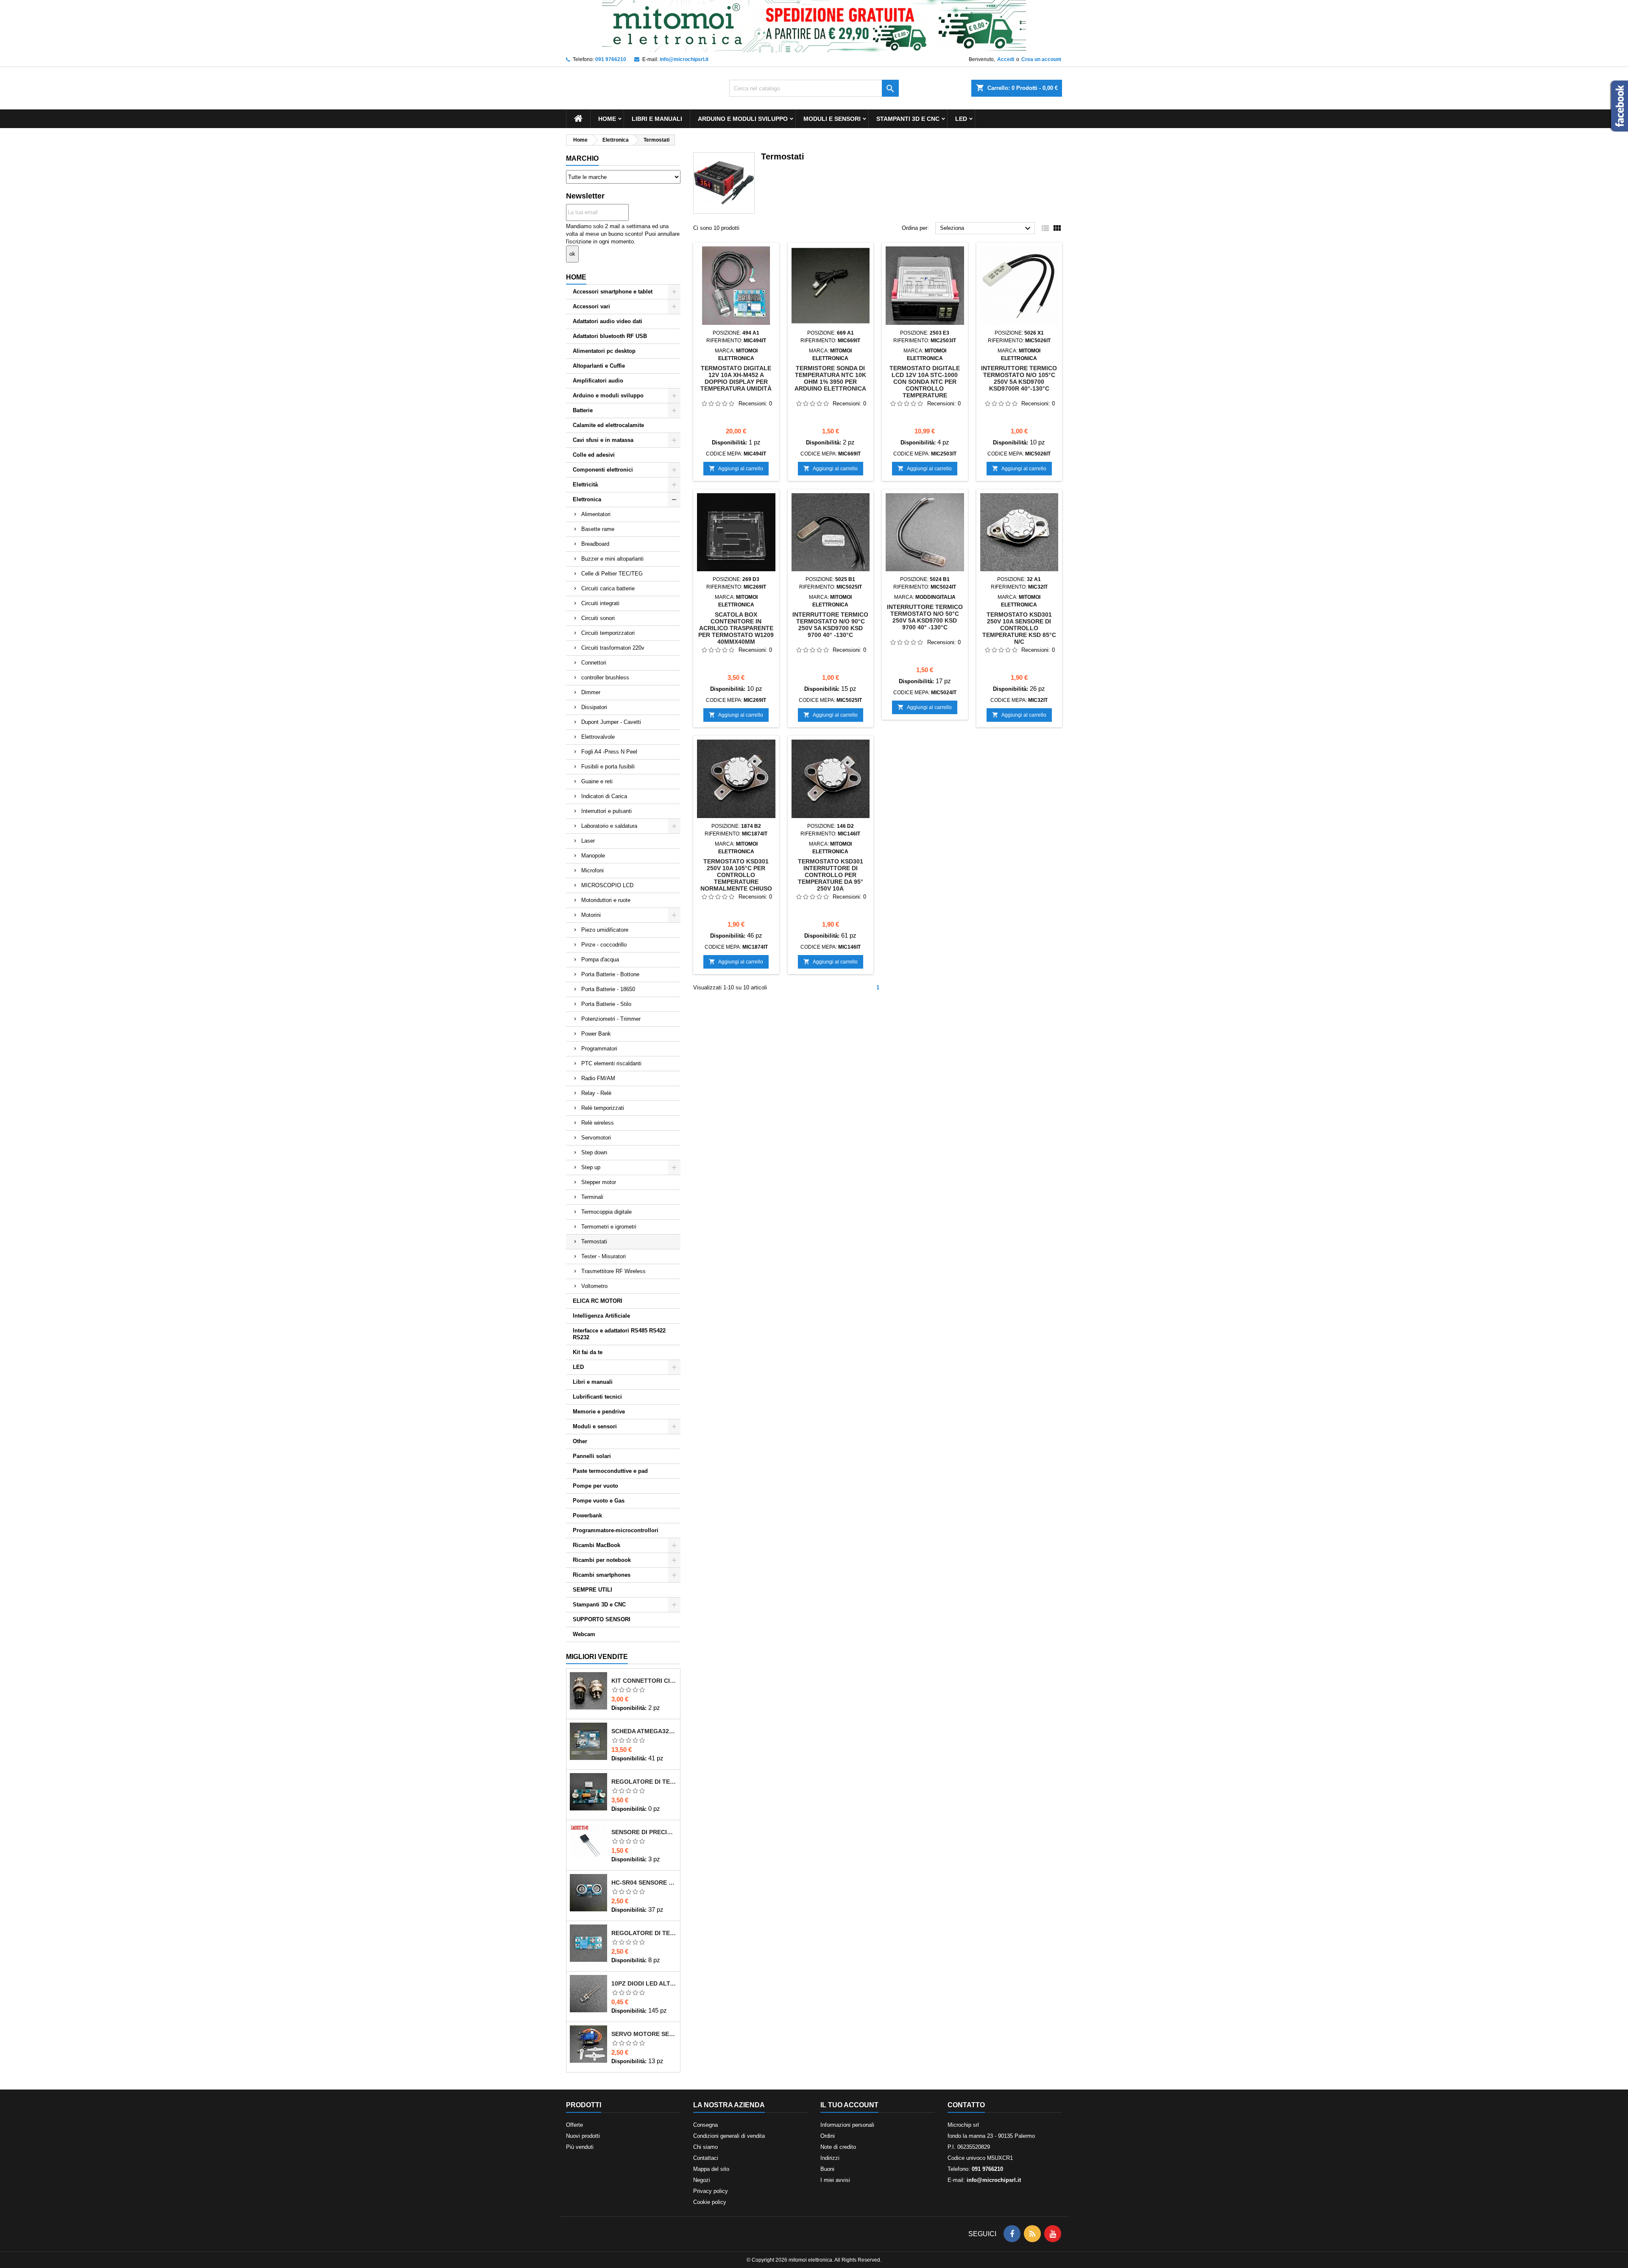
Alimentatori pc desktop (604, 351)
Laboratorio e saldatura (609, 826)
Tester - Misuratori (604, 1256)
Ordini (828, 2136)
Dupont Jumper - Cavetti (611, 722)
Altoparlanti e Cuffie (599, 366)
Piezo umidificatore (605, 930)
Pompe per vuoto (595, 1486)
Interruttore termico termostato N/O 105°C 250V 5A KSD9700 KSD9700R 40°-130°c (1019, 378)
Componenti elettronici (603, 470)
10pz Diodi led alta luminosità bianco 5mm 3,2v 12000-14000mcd (644, 1983)
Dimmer (591, 692)
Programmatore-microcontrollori (616, 1530)
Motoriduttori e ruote (606, 900)
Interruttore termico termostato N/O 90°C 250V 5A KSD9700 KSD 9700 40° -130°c (830, 625)
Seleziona (986, 229)
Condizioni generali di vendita (729, 2136)
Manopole (593, 856)
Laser (588, 841)
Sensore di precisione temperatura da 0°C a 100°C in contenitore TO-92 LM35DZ (644, 1832)
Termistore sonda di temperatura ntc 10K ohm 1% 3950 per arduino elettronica (830, 378)
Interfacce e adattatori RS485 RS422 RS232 (619, 1334)
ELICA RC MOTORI (598, 1301)
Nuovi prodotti (583, 2136)
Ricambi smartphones (602, 1575)
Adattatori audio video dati (608, 321)
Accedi (1006, 59)
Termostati (594, 1242)
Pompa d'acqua (600, 959)
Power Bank (596, 1034)
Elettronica (587, 499)
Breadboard (595, 544)
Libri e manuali (657, 119)
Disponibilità (628, 1708)
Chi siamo (705, 2147)
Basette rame (598, 529)
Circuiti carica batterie (608, 588)
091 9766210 (611, 59)
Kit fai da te (588, 1352)
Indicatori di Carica (604, 796)
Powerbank (587, 1515)
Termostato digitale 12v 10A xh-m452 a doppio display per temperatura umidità (736, 378)
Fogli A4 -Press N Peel (609, 752)
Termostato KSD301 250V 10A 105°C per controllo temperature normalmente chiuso (736, 875)
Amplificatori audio (598, 381)
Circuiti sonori (598, 618)
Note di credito (838, 2147)
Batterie (583, 410)
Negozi (702, 2180)
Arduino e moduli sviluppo (743, 119)
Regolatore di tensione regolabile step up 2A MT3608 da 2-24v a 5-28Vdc (644, 1933)
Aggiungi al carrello (736, 468)
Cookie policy (710, 2202)
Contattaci (706, 2158)
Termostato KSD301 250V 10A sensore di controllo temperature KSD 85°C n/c (1019, 628)
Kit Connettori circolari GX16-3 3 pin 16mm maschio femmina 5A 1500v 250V (644, 1681)
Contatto (966, 2105)
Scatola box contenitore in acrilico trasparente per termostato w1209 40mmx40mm (736, 628)
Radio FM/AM (598, 1078)
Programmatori (599, 1049)
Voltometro (594, 1286)
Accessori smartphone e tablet (613, 292)
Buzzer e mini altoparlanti (612, 559)
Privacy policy (711, 2191)
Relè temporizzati (603, 1108)
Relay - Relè (596, 1093)
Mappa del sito (711, 2169)
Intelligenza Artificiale (601, 1316)
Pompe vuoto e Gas (599, 1501)
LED (961, 119)
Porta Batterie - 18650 (608, 989)
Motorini (591, 915)
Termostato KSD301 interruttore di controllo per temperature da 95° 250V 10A (831, 875)
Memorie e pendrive (599, 1412)
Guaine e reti (597, 781)
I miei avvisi (835, 2180)
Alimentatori (596, 514)
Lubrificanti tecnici (597, 1397)
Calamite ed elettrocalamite (608, 425)
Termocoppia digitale (606, 1212)
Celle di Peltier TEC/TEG (612, 574)
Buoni (827, 2169)
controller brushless (605, 677)
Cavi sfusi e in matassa (603, 440)
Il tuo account (849, 2105)
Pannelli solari (592, 1456)
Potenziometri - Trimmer (611, 1019)
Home (607, 119)
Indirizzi (830, 2158)
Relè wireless (598, 1123)
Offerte (574, 2125)
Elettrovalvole (598, 737)
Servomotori (596, 1138)
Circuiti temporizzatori (608, 633)
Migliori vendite (597, 1657)
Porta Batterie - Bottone (610, 974)
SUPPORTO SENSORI (602, 1619)
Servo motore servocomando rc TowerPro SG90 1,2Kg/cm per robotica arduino (644, 2034)
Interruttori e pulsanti (606, 811)
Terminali (592, 1197)
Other (580, 1441)
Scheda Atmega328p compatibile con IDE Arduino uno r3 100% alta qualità (644, 1731)
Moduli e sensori (832, 119)
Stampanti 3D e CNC (908, 119)
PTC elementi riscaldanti (611, 1063)
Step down (594, 1152)
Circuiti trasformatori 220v (613, 648)
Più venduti (580, 2147)
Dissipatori (594, 707)
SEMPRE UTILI (592, 1590)
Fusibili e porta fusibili (608, 767)
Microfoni (592, 870)
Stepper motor (599, 1182)
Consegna (705, 2125)
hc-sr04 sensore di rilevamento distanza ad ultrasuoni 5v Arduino (644, 1883)
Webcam (584, 1634)
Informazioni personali (847, 2125)
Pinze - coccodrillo (604, 945)
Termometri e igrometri (609, 1227)
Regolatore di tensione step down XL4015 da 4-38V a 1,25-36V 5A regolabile (644, 1782)
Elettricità (585, 485)
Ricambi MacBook (597, 1545)
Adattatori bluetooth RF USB (610, 336)
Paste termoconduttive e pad (610, 1471)
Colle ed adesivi (594, 455)
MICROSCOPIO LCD (607, 885)
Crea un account (1041, 59)
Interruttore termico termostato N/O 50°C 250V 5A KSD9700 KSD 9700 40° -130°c (925, 617)
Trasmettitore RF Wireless (613, 1271)
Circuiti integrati (600, 603)
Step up (591, 1167)
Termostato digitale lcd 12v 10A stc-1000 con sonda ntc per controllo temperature (925, 382)
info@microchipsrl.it (684, 59)
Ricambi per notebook (602, 1560)
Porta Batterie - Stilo (606, 1004)
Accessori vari (591, 306)
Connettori (594, 663)
